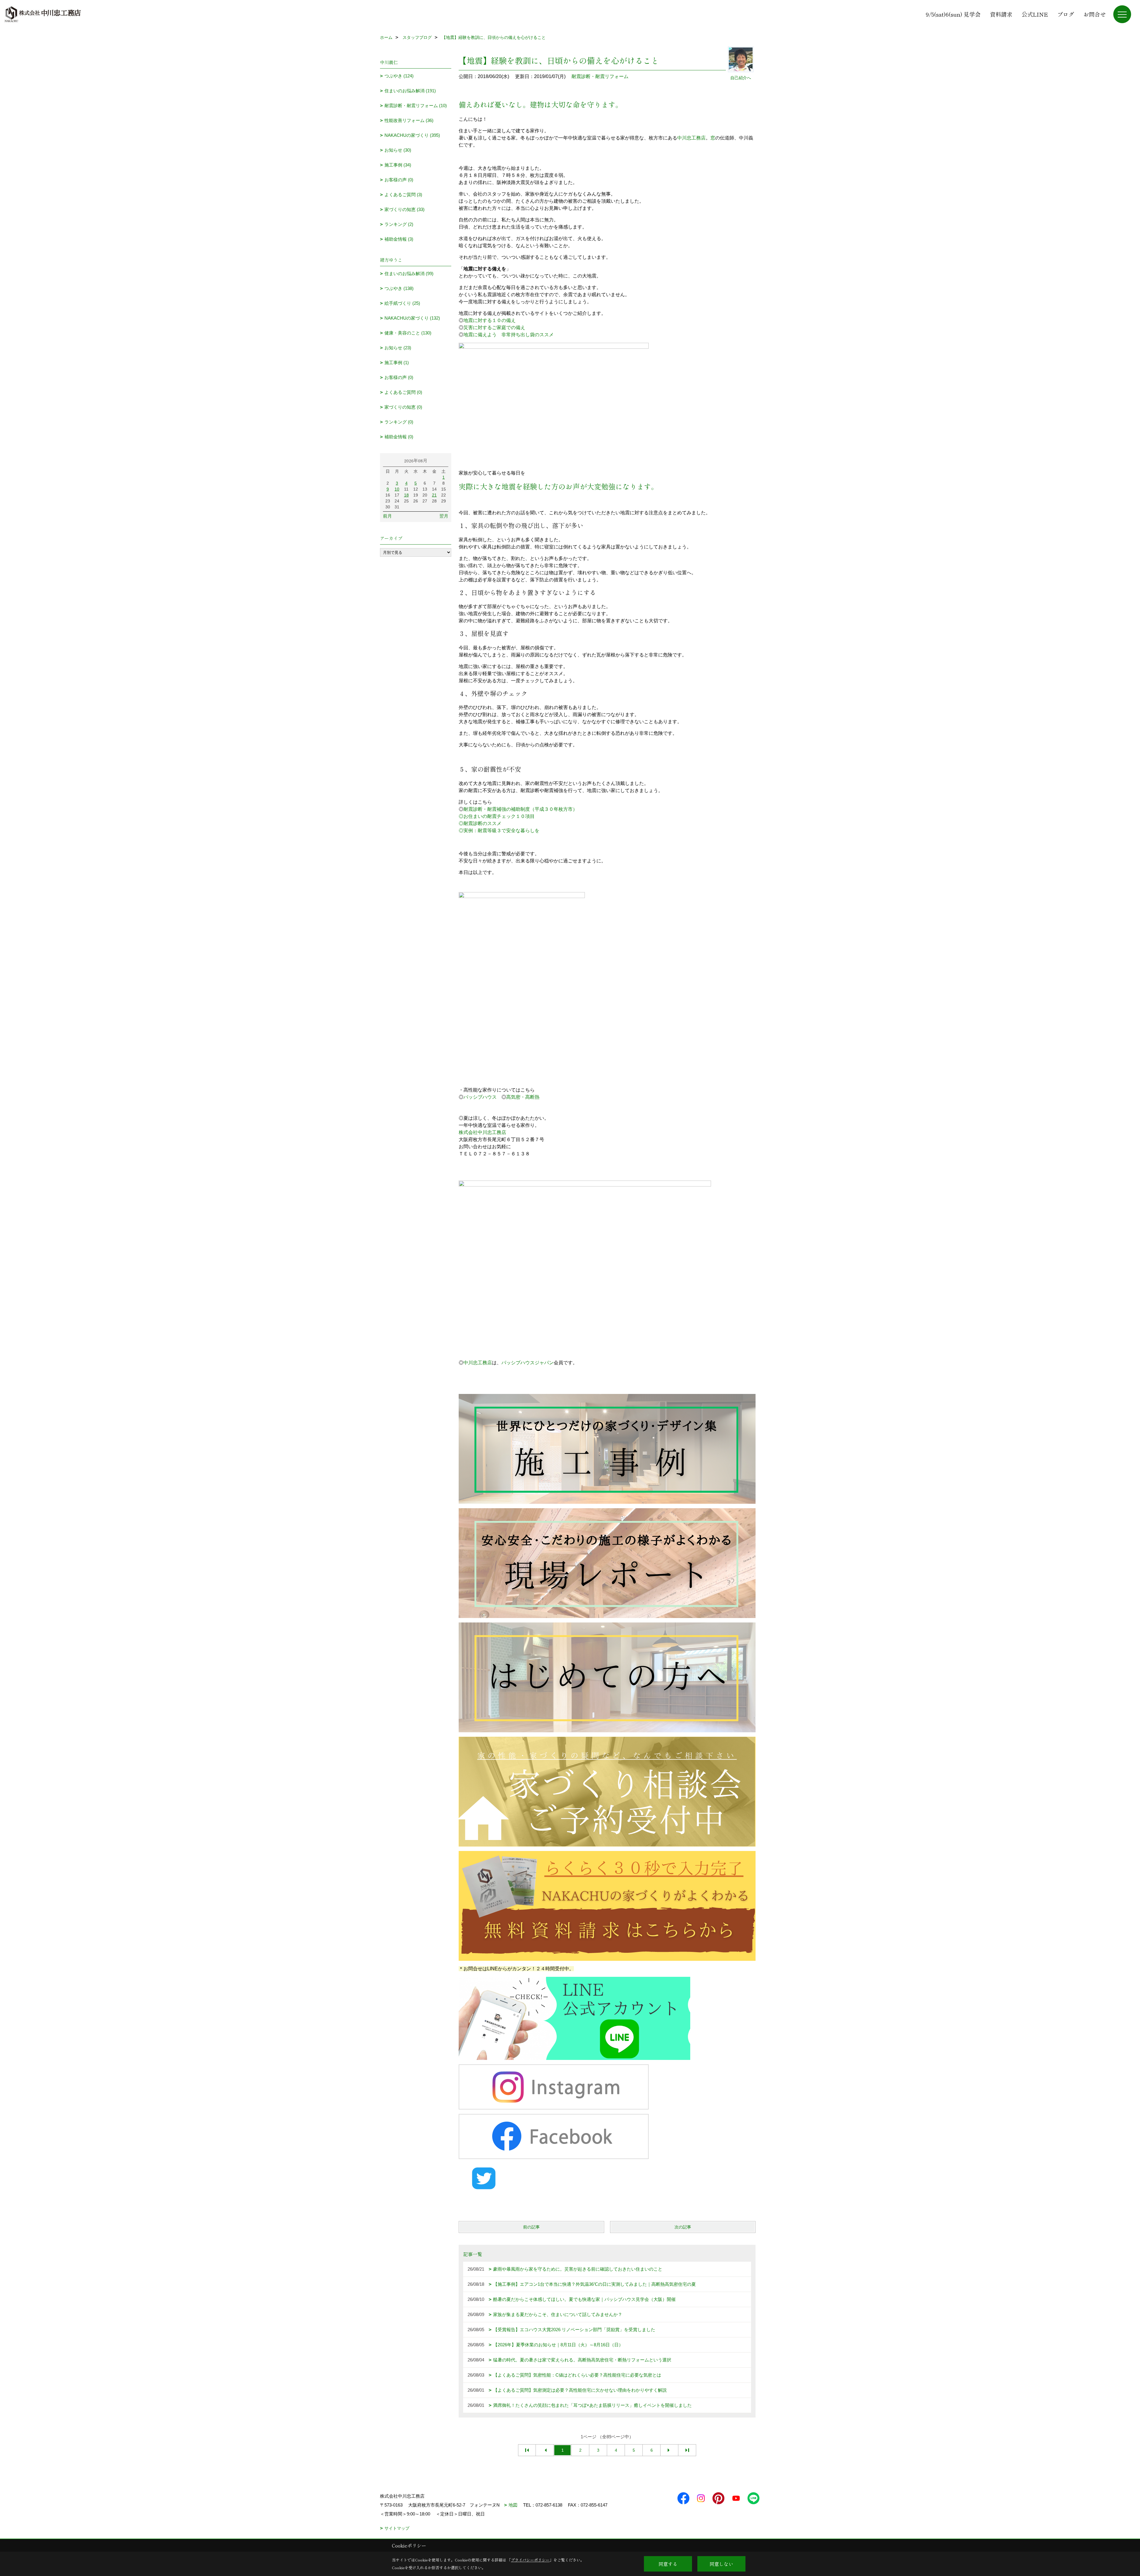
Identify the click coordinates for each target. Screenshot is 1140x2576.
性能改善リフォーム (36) (409, 120)
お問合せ (1095, 14)
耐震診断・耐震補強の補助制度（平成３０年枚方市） (520, 809)
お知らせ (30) (398, 150)
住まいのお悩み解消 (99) (409, 273)
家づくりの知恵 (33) (404, 209)
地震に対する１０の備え (490, 320)
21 (434, 495)
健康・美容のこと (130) (408, 333)
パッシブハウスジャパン (528, 1363)
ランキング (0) (399, 422)
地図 (513, 2505)
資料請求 (1001, 14)
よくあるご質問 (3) (403, 195)
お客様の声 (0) (399, 180)
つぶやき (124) (399, 76)
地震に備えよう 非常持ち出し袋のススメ (509, 335)
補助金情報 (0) (399, 437)
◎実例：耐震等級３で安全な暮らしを (499, 831)
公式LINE (1035, 14)
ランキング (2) (399, 224)
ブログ (1066, 14)
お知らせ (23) (398, 348)
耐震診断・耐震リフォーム (600, 76)
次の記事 (683, 2227)
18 (406, 495)
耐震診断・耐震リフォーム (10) (416, 106)
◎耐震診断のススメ (480, 823)
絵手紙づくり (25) (402, 303)
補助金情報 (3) (399, 239)
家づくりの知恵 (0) (403, 407)
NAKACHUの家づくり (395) (412, 135)
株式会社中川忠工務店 (482, 1132)
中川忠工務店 (691, 138)
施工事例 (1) (397, 363)
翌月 (444, 516)
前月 (387, 516)
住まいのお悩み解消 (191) (410, 91)
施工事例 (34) (398, 165)
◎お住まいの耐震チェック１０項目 (497, 816)
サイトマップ (397, 2528)
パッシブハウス (480, 1097)
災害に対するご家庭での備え (494, 327)
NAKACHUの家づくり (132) (412, 318)
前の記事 (531, 2227)
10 (397, 489)
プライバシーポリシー (530, 2560)
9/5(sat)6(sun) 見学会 (953, 14)
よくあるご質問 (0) (403, 392)
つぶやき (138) (399, 288)
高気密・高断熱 (523, 1097)
